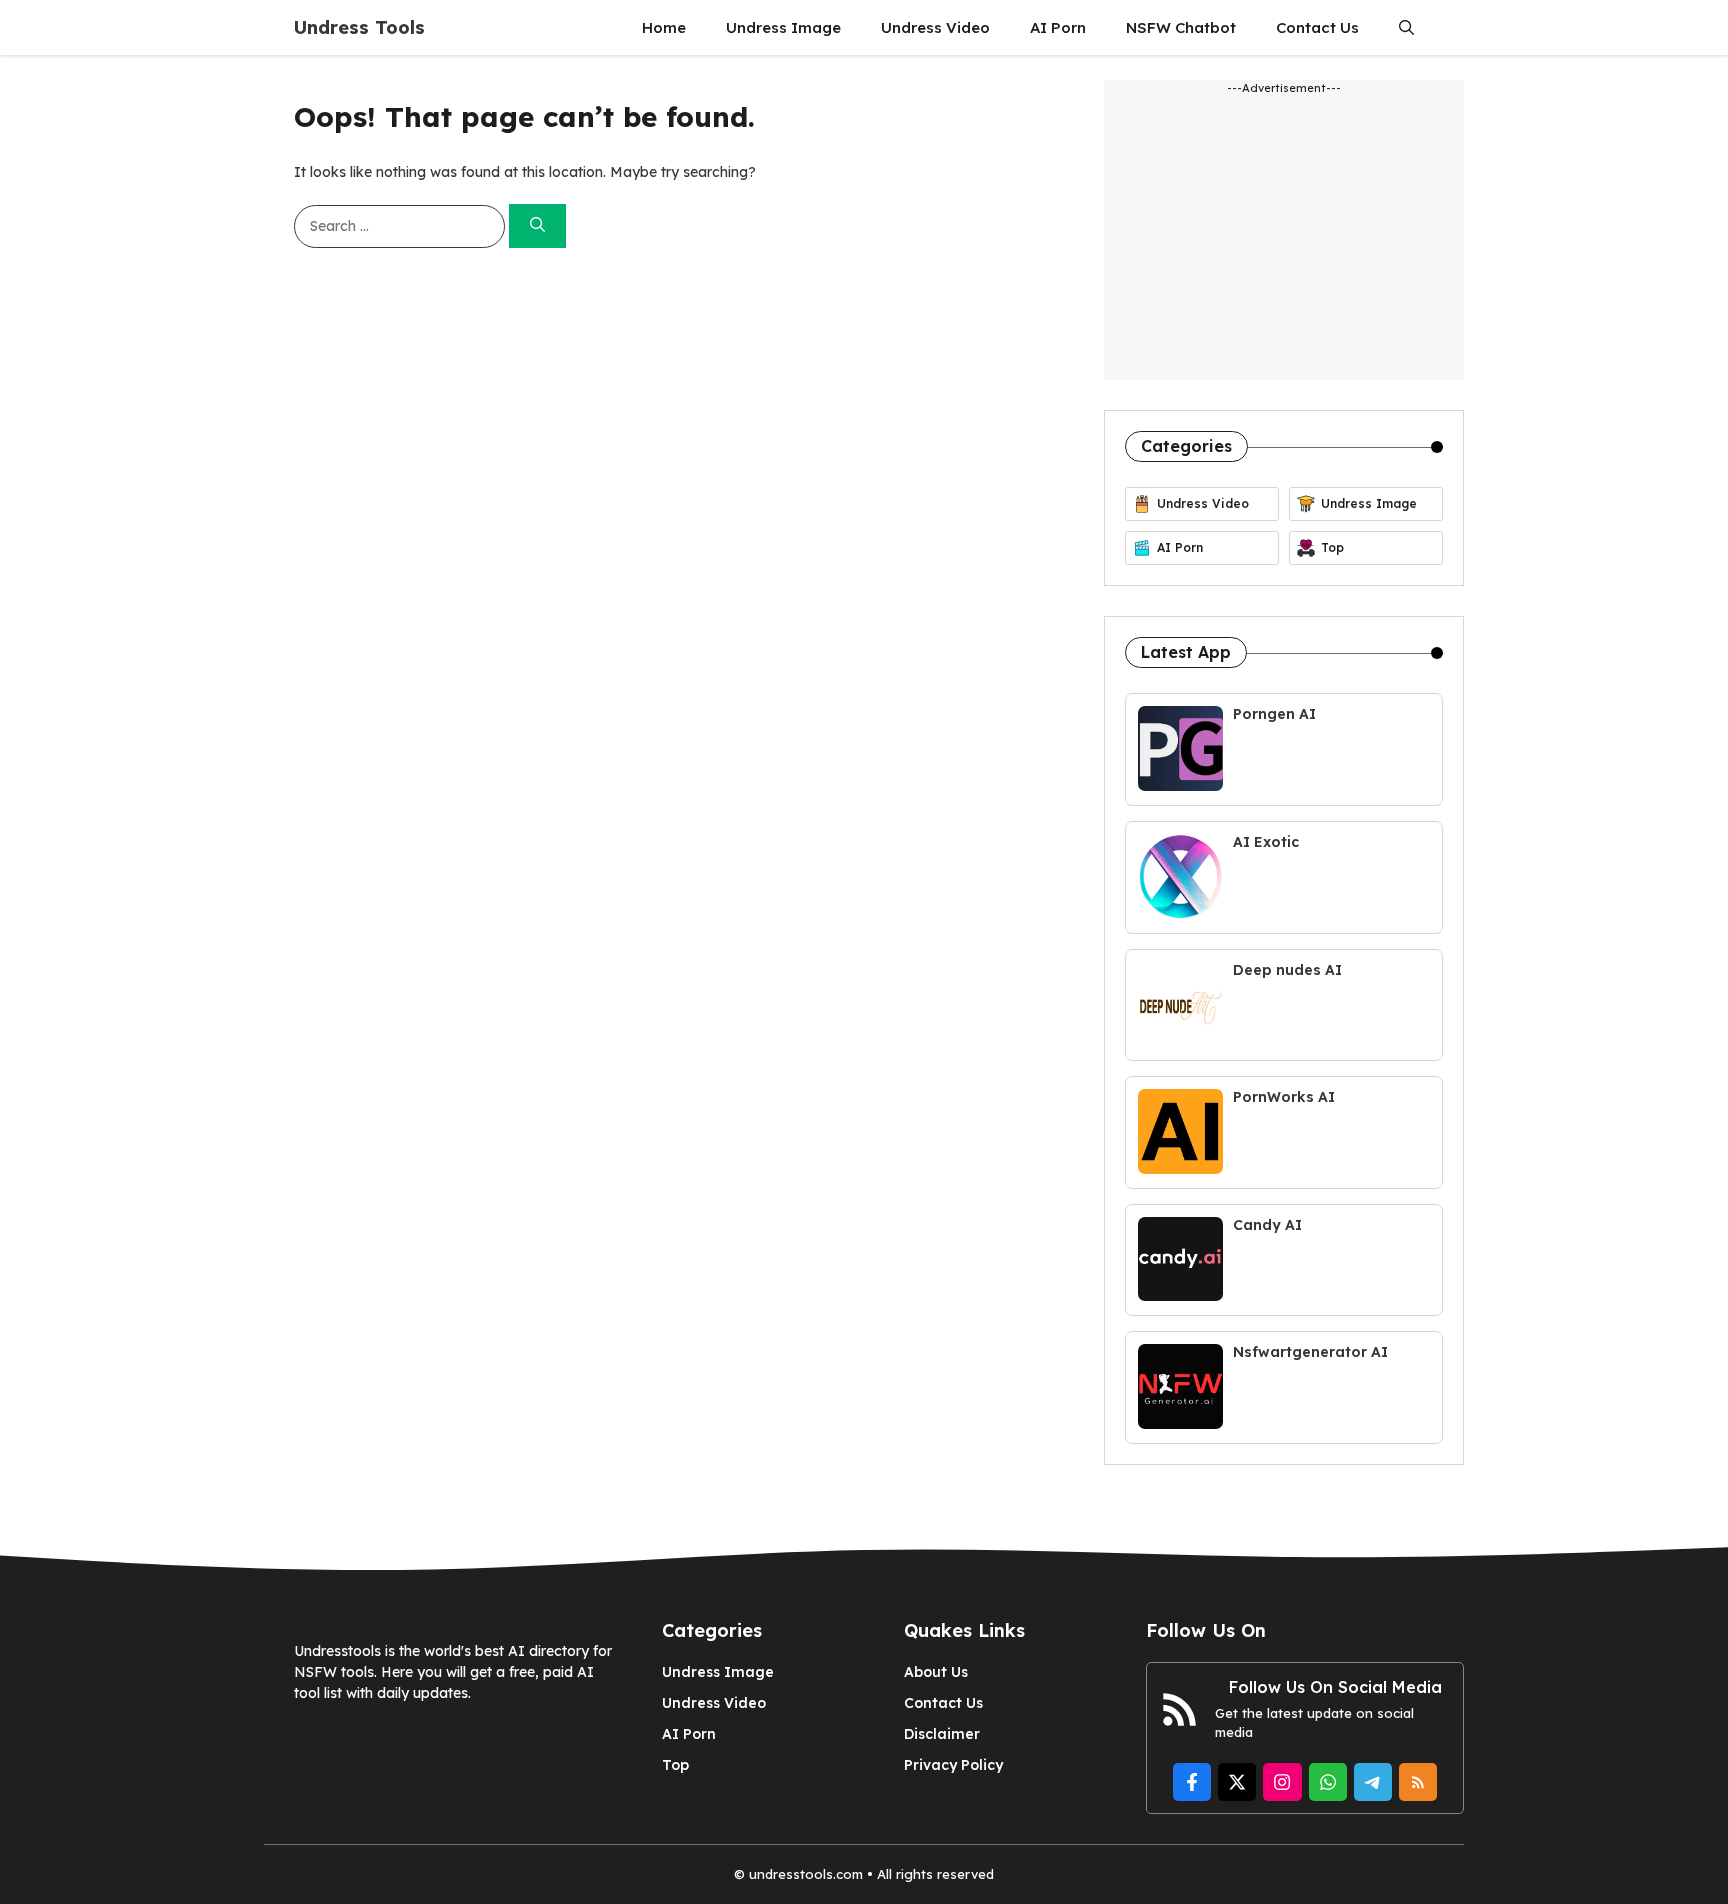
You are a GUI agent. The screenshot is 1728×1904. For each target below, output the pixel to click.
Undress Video (935, 27)
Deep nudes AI (1287, 970)
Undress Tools (359, 27)
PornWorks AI (1284, 1097)
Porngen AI (1274, 714)
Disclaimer (942, 1734)
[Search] (537, 226)
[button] (1406, 27)
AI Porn (1058, 27)
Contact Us (1317, 27)
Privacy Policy (953, 1765)
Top (675, 1765)
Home (664, 27)
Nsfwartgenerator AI (1310, 1352)
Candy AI (1267, 1225)
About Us (936, 1672)
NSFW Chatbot (1181, 27)
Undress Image (783, 27)
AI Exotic (1266, 842)
